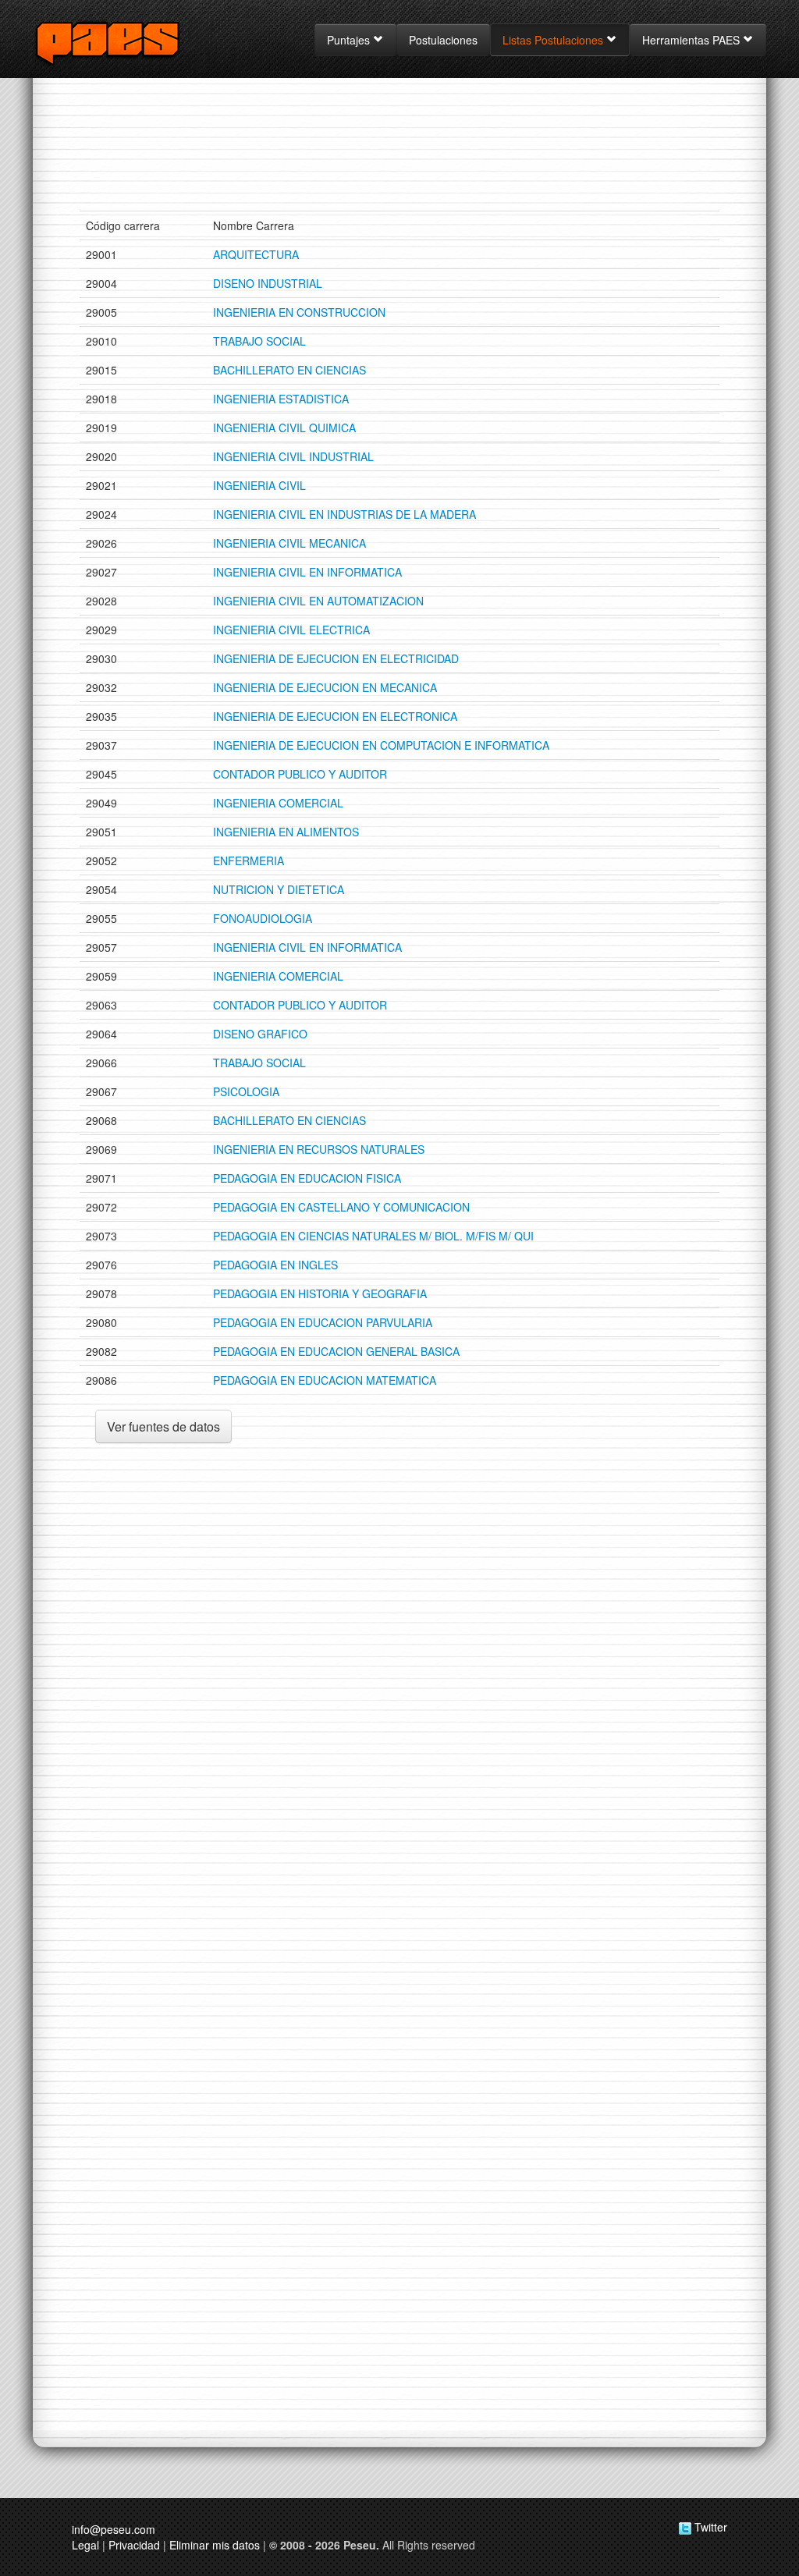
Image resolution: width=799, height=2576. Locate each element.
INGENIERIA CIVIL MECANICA (289, 543)
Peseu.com (127, 42)
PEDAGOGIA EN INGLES (275, 1265)
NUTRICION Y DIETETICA (279, 889)
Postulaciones (443, 40)
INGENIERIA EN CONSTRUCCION (299, 312)
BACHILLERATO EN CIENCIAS (289, 370)
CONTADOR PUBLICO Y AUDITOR (300, 774)
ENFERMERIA (249, 860)
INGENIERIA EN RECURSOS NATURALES (319, 1149)
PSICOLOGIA (246, 1091)
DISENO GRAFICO (260, 1034)
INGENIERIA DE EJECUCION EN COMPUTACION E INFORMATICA (381, 745)
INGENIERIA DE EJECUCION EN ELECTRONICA (335, 716)
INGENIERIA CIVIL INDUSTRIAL (293, 456)
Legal (85, 2545)
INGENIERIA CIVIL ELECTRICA (291, 630)
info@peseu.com (114, 2529)
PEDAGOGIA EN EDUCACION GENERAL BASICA (336, 1351)
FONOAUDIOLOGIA (263, 918)
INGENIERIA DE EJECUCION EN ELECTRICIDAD (336, 658)
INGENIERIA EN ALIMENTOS (286, 832)
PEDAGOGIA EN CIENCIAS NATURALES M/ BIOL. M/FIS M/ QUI (373, 1236)
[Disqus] (399, 1740)
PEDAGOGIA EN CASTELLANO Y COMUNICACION (341, 1207)
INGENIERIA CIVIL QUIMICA (284, 428)
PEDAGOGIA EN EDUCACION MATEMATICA (325, 1380)
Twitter (709, 2527)
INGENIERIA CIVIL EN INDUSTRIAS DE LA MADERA (344, 514)
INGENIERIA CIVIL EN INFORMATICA (307, 572)
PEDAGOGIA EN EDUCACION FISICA (307, 1178)
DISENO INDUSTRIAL (268, 283)
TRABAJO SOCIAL (259, 341)
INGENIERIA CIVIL (259, 485)
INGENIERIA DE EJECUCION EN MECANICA (325, 687)
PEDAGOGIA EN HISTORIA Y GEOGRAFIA (320, 1293)
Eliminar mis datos (215, 2545)
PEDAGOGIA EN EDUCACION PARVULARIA (323, 1322)
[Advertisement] (399, 160)
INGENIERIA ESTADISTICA (281, 399)
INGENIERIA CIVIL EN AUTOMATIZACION (318, 601)
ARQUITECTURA (256, 254)
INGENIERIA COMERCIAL (278, 803)
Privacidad (134, 2545)
